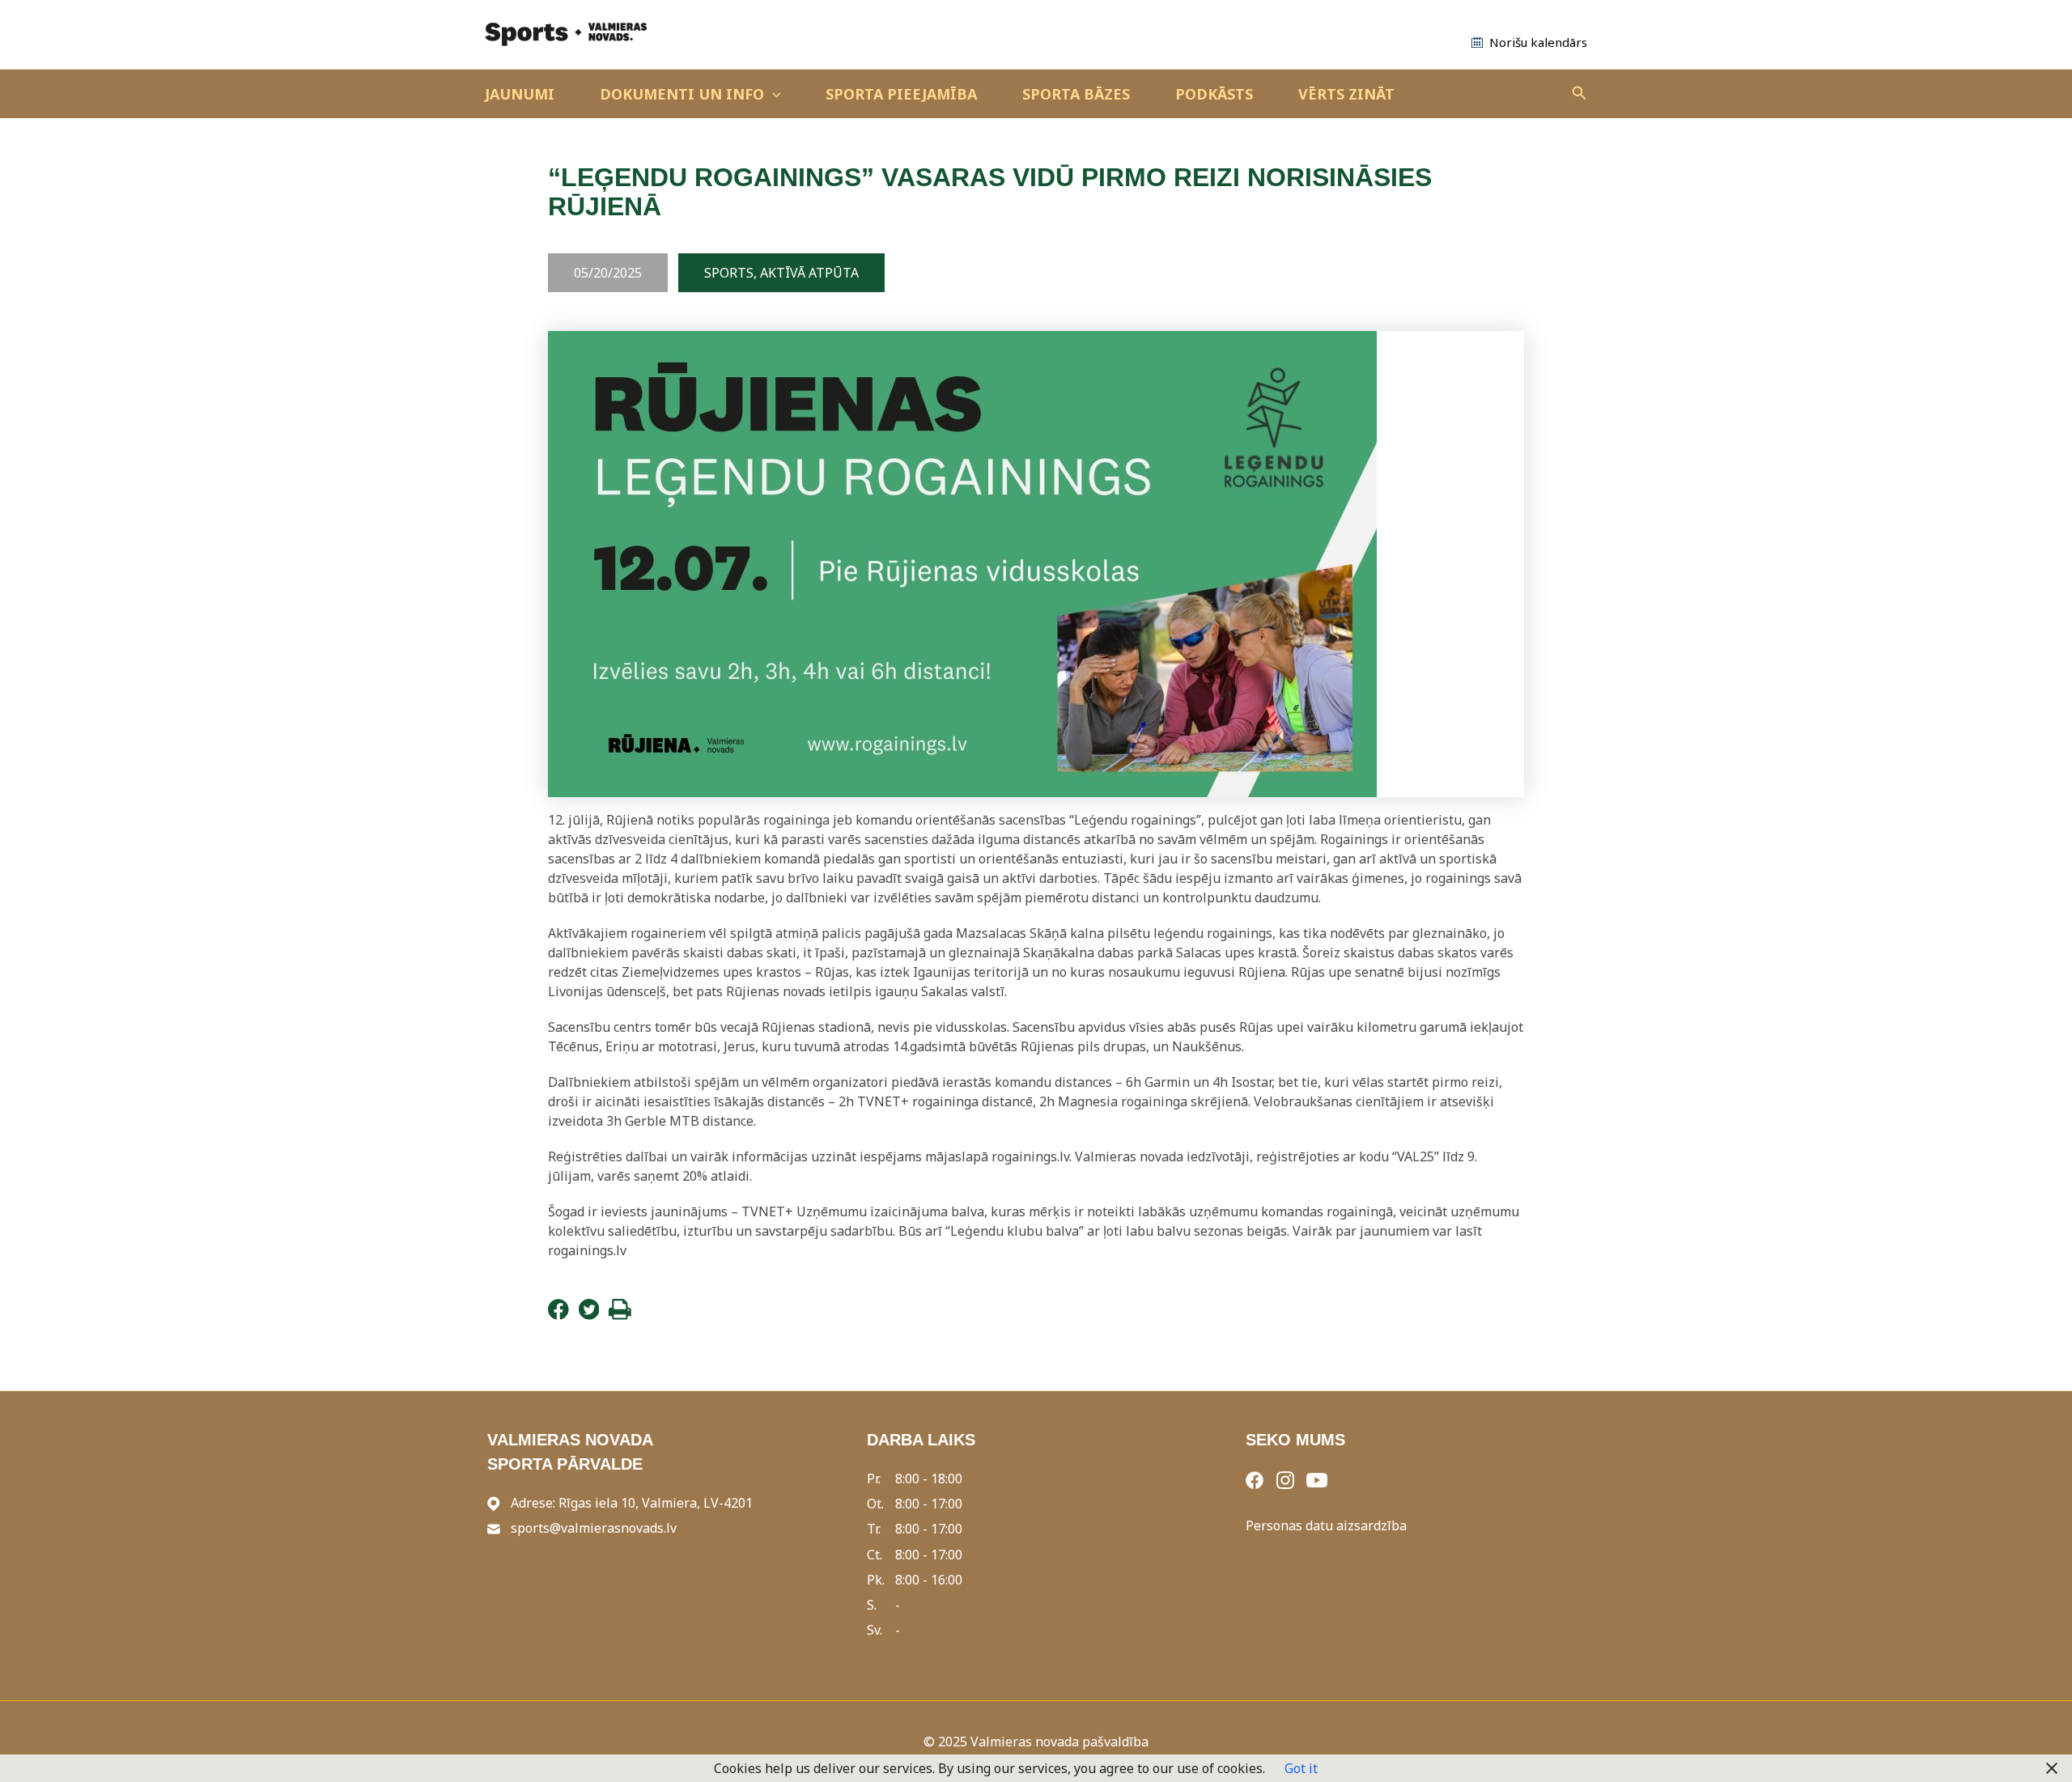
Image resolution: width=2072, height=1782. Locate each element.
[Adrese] (494, 1503)
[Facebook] (558, 1315)
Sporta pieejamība (901, 94)
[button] (773, 94)
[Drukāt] (620, 1315)
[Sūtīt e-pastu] (494, 1528)
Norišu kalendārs (1538, 42)
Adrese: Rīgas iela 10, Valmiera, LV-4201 (632, 1503)
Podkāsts (1214, 94)
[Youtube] (1317, 1479)
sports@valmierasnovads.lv (594, 1528)
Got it (1301, 1768)
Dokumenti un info (682, 94)
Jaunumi (520, 94)
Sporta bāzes (1076, 94)
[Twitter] (589, 1315)
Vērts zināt (1346, 94)
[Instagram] (1285, 1479)
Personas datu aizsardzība (1326, 1525)
